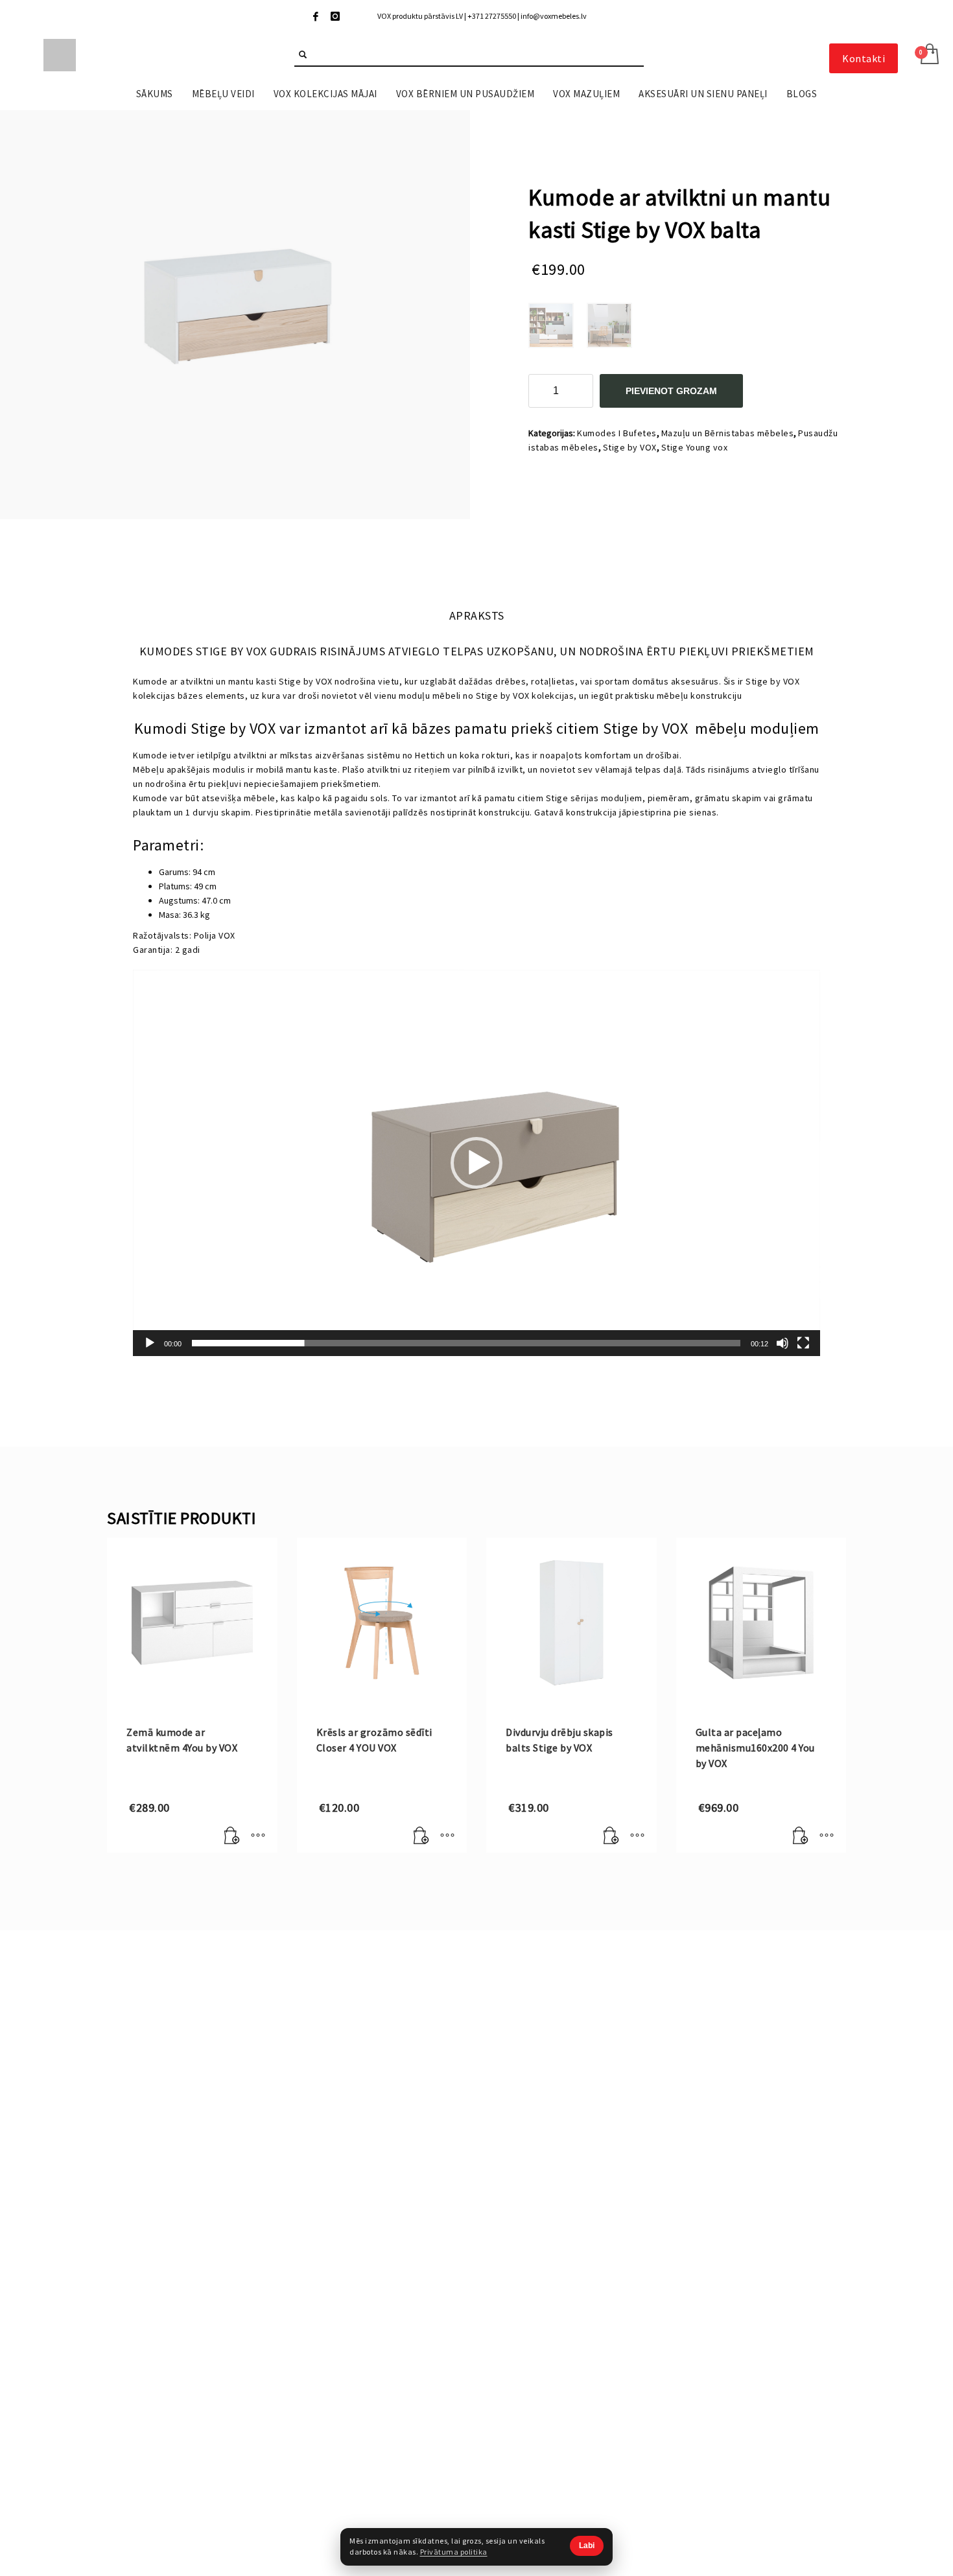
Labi (587, 2546)
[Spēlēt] (150, 1343)
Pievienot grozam (671, 391)
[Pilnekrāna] (803, 1343)
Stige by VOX (630, 447)
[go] (303, 54)
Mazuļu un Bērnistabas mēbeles (728, 433)
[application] (476, 1163)
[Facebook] (316, 16)
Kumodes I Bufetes (617, 433)
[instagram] (335, 16)
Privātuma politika (454, 2552)
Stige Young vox (695, 447)
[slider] (466, 1343)
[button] (476, 1163)
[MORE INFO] (258, 1836)
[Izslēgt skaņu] (782, 1343)
